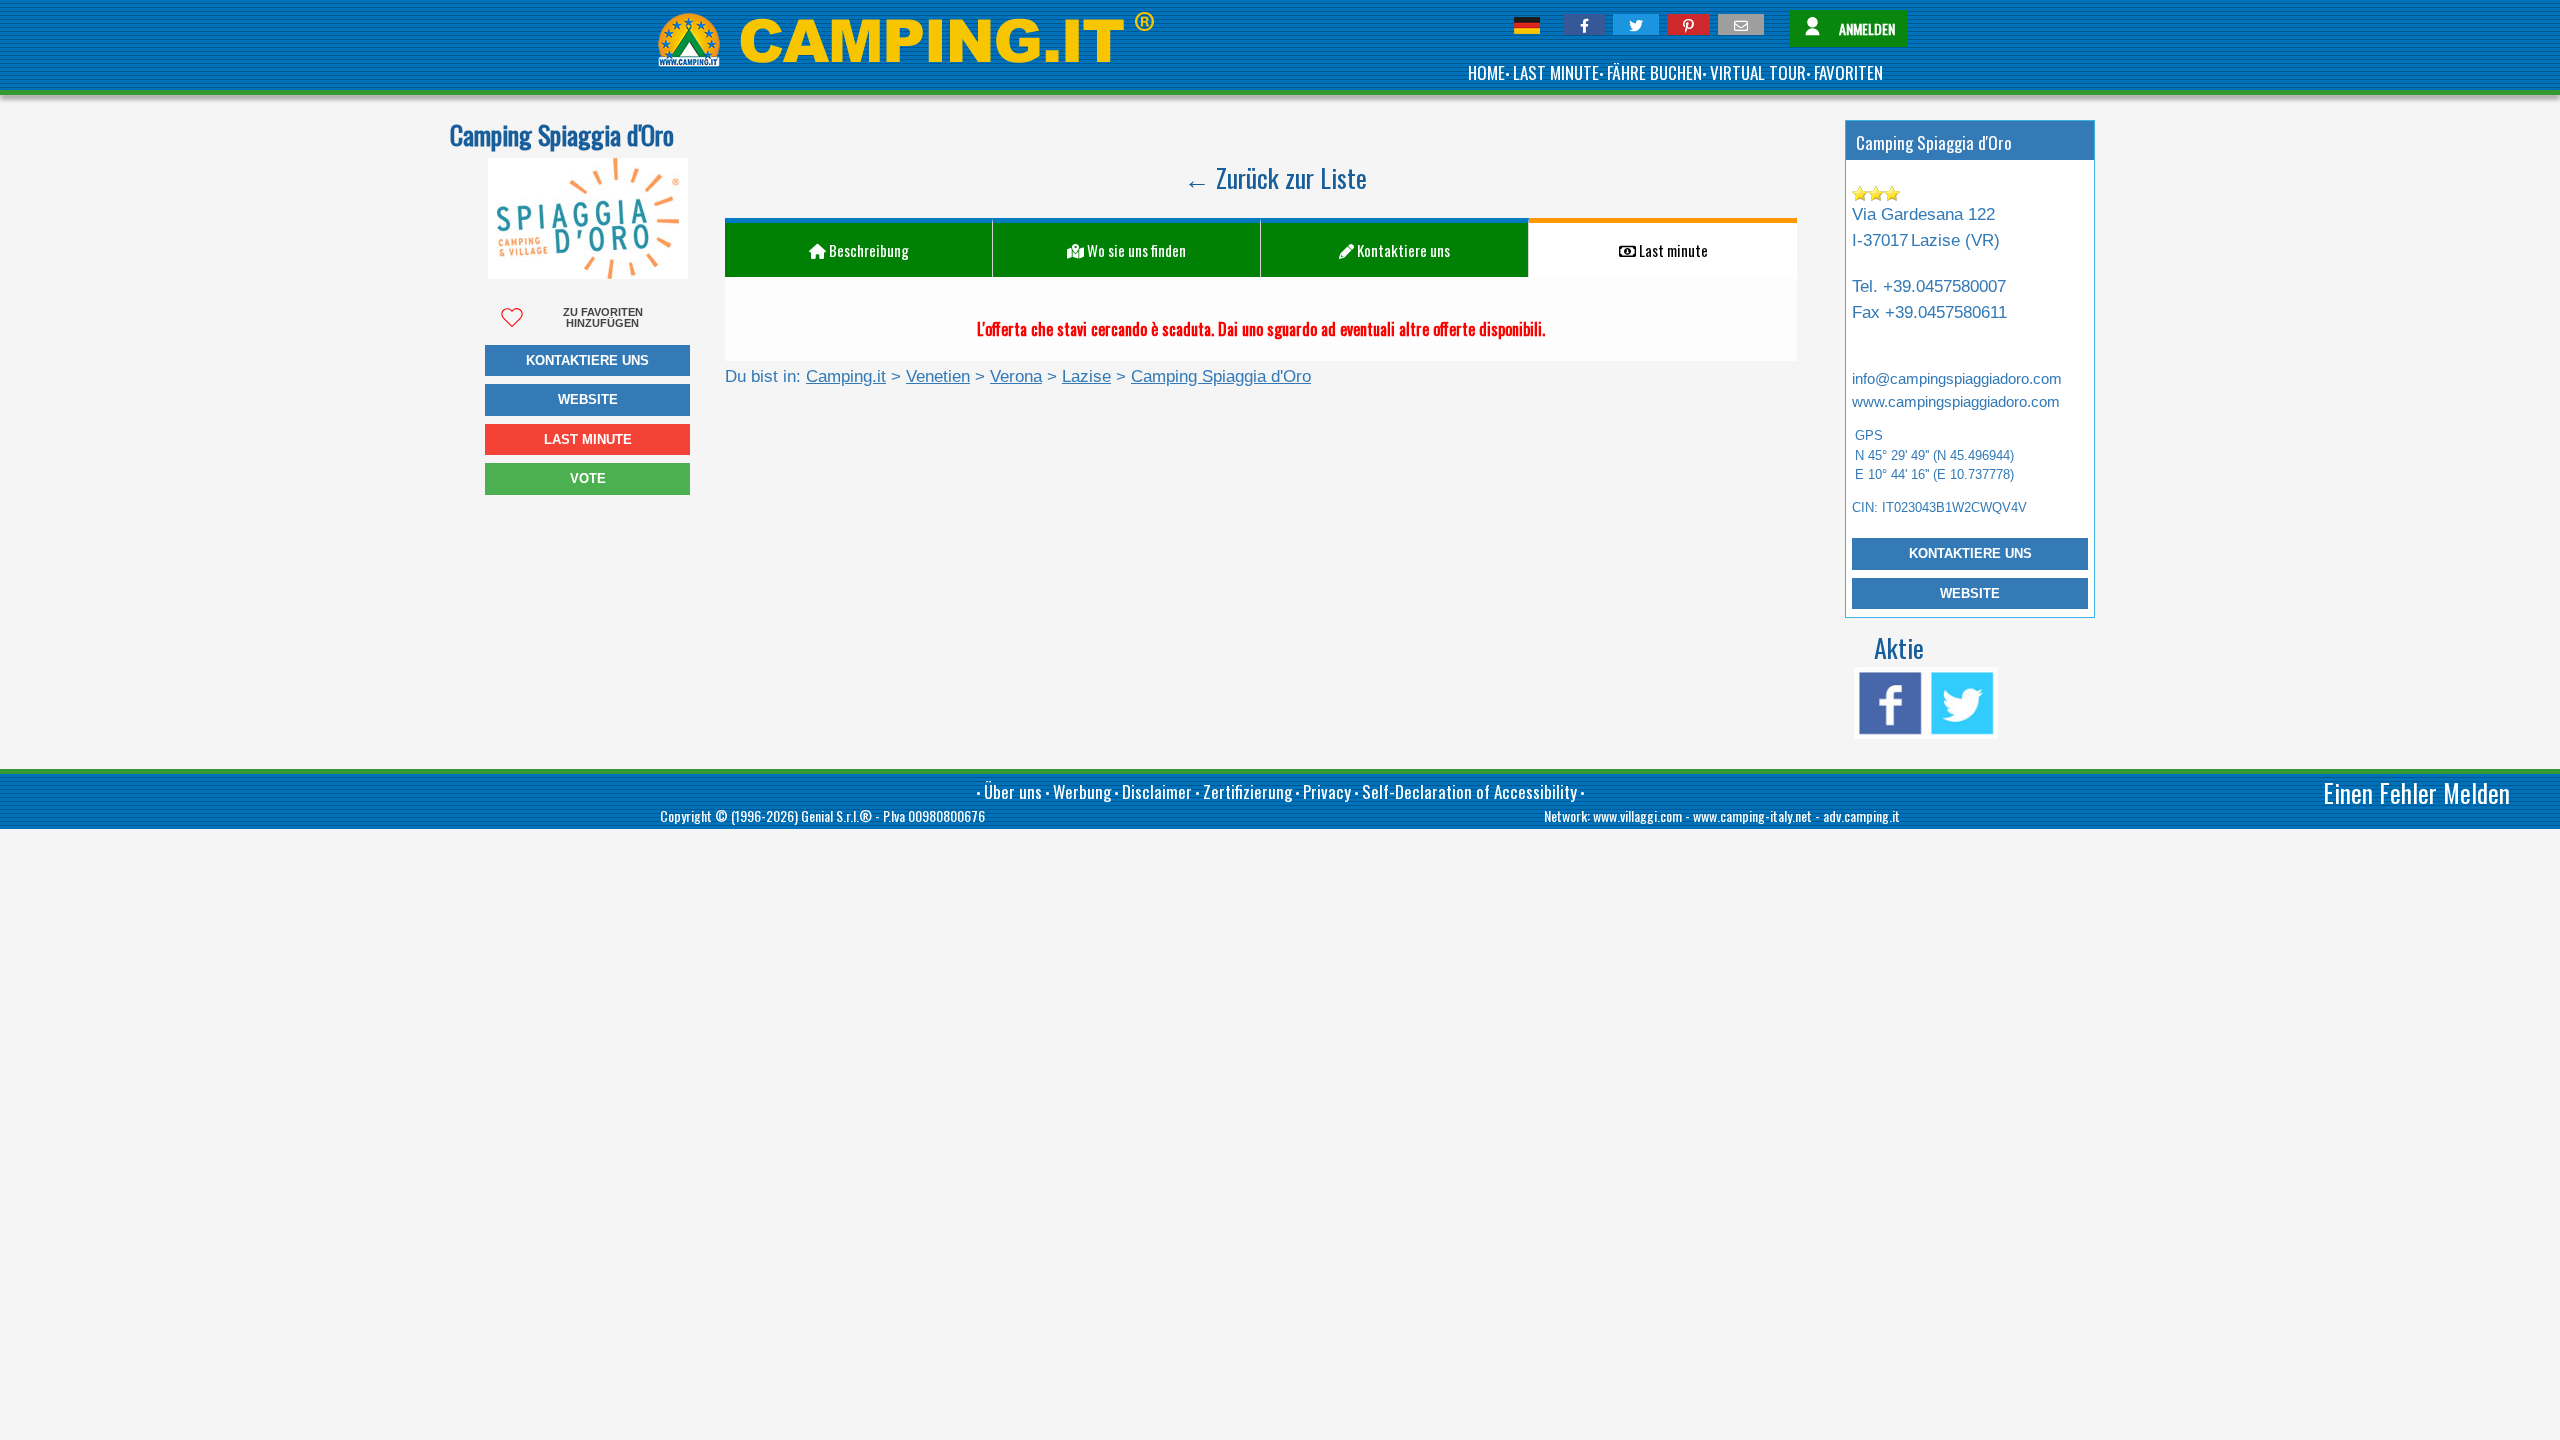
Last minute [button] (1672, 250)
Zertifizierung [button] (1247, 791)
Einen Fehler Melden (2416, 792)
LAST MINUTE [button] (588, 439)
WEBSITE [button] (588, 399)
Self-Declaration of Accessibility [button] (1469, 791)
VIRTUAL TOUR (1758, 72)
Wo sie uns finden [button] (1135, 250)
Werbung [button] (1082, 791)
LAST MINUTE (1556, 72)
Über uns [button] (1013, 791)
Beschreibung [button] (867, 250)
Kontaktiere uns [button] (587, 360)
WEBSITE (1970, 593)
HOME (1486, 72)
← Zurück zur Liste (1275, 177)
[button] (1584, 24)
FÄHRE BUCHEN (1654, 72)
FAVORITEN (1848, 72)
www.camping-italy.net (1752, 815)
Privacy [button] (1327, 791)
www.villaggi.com (1637, 815)
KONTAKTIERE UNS (1970, 553)
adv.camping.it (1861, 815)
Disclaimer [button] (1157, 791)
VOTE (588, 478)
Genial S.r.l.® (836, 815)
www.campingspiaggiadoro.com (1956, 402)
